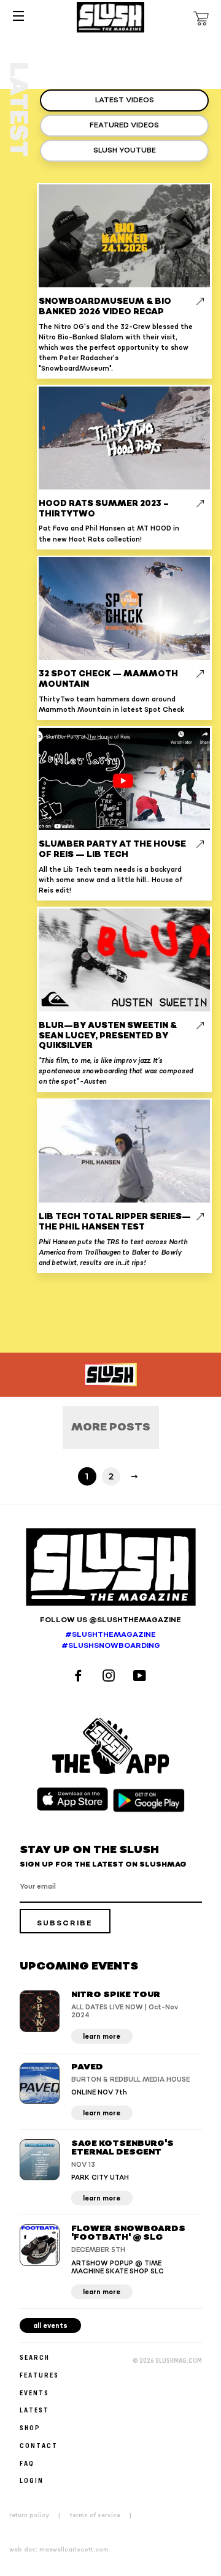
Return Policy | (38, 2515)
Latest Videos (125, 100)
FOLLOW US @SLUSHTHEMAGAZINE (110, 1620)
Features (39, 2375)
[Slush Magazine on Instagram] (110, 1677)
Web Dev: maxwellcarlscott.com (59, 2550)
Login (32, 2480)
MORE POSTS (111, 1427)
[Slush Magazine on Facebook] (80, 1677)
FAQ (27, 2463)
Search (35, 2357)
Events (34, 2393)
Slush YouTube (125, 150)
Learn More (102, 2037)
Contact (39, 2445)
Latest (34, 2410)
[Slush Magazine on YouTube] (142, 1677)
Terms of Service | (104, 2515)
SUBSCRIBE (65, 1923)
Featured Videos (124, 125)
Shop (30, 2427)
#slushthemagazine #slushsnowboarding (111, 1641)
